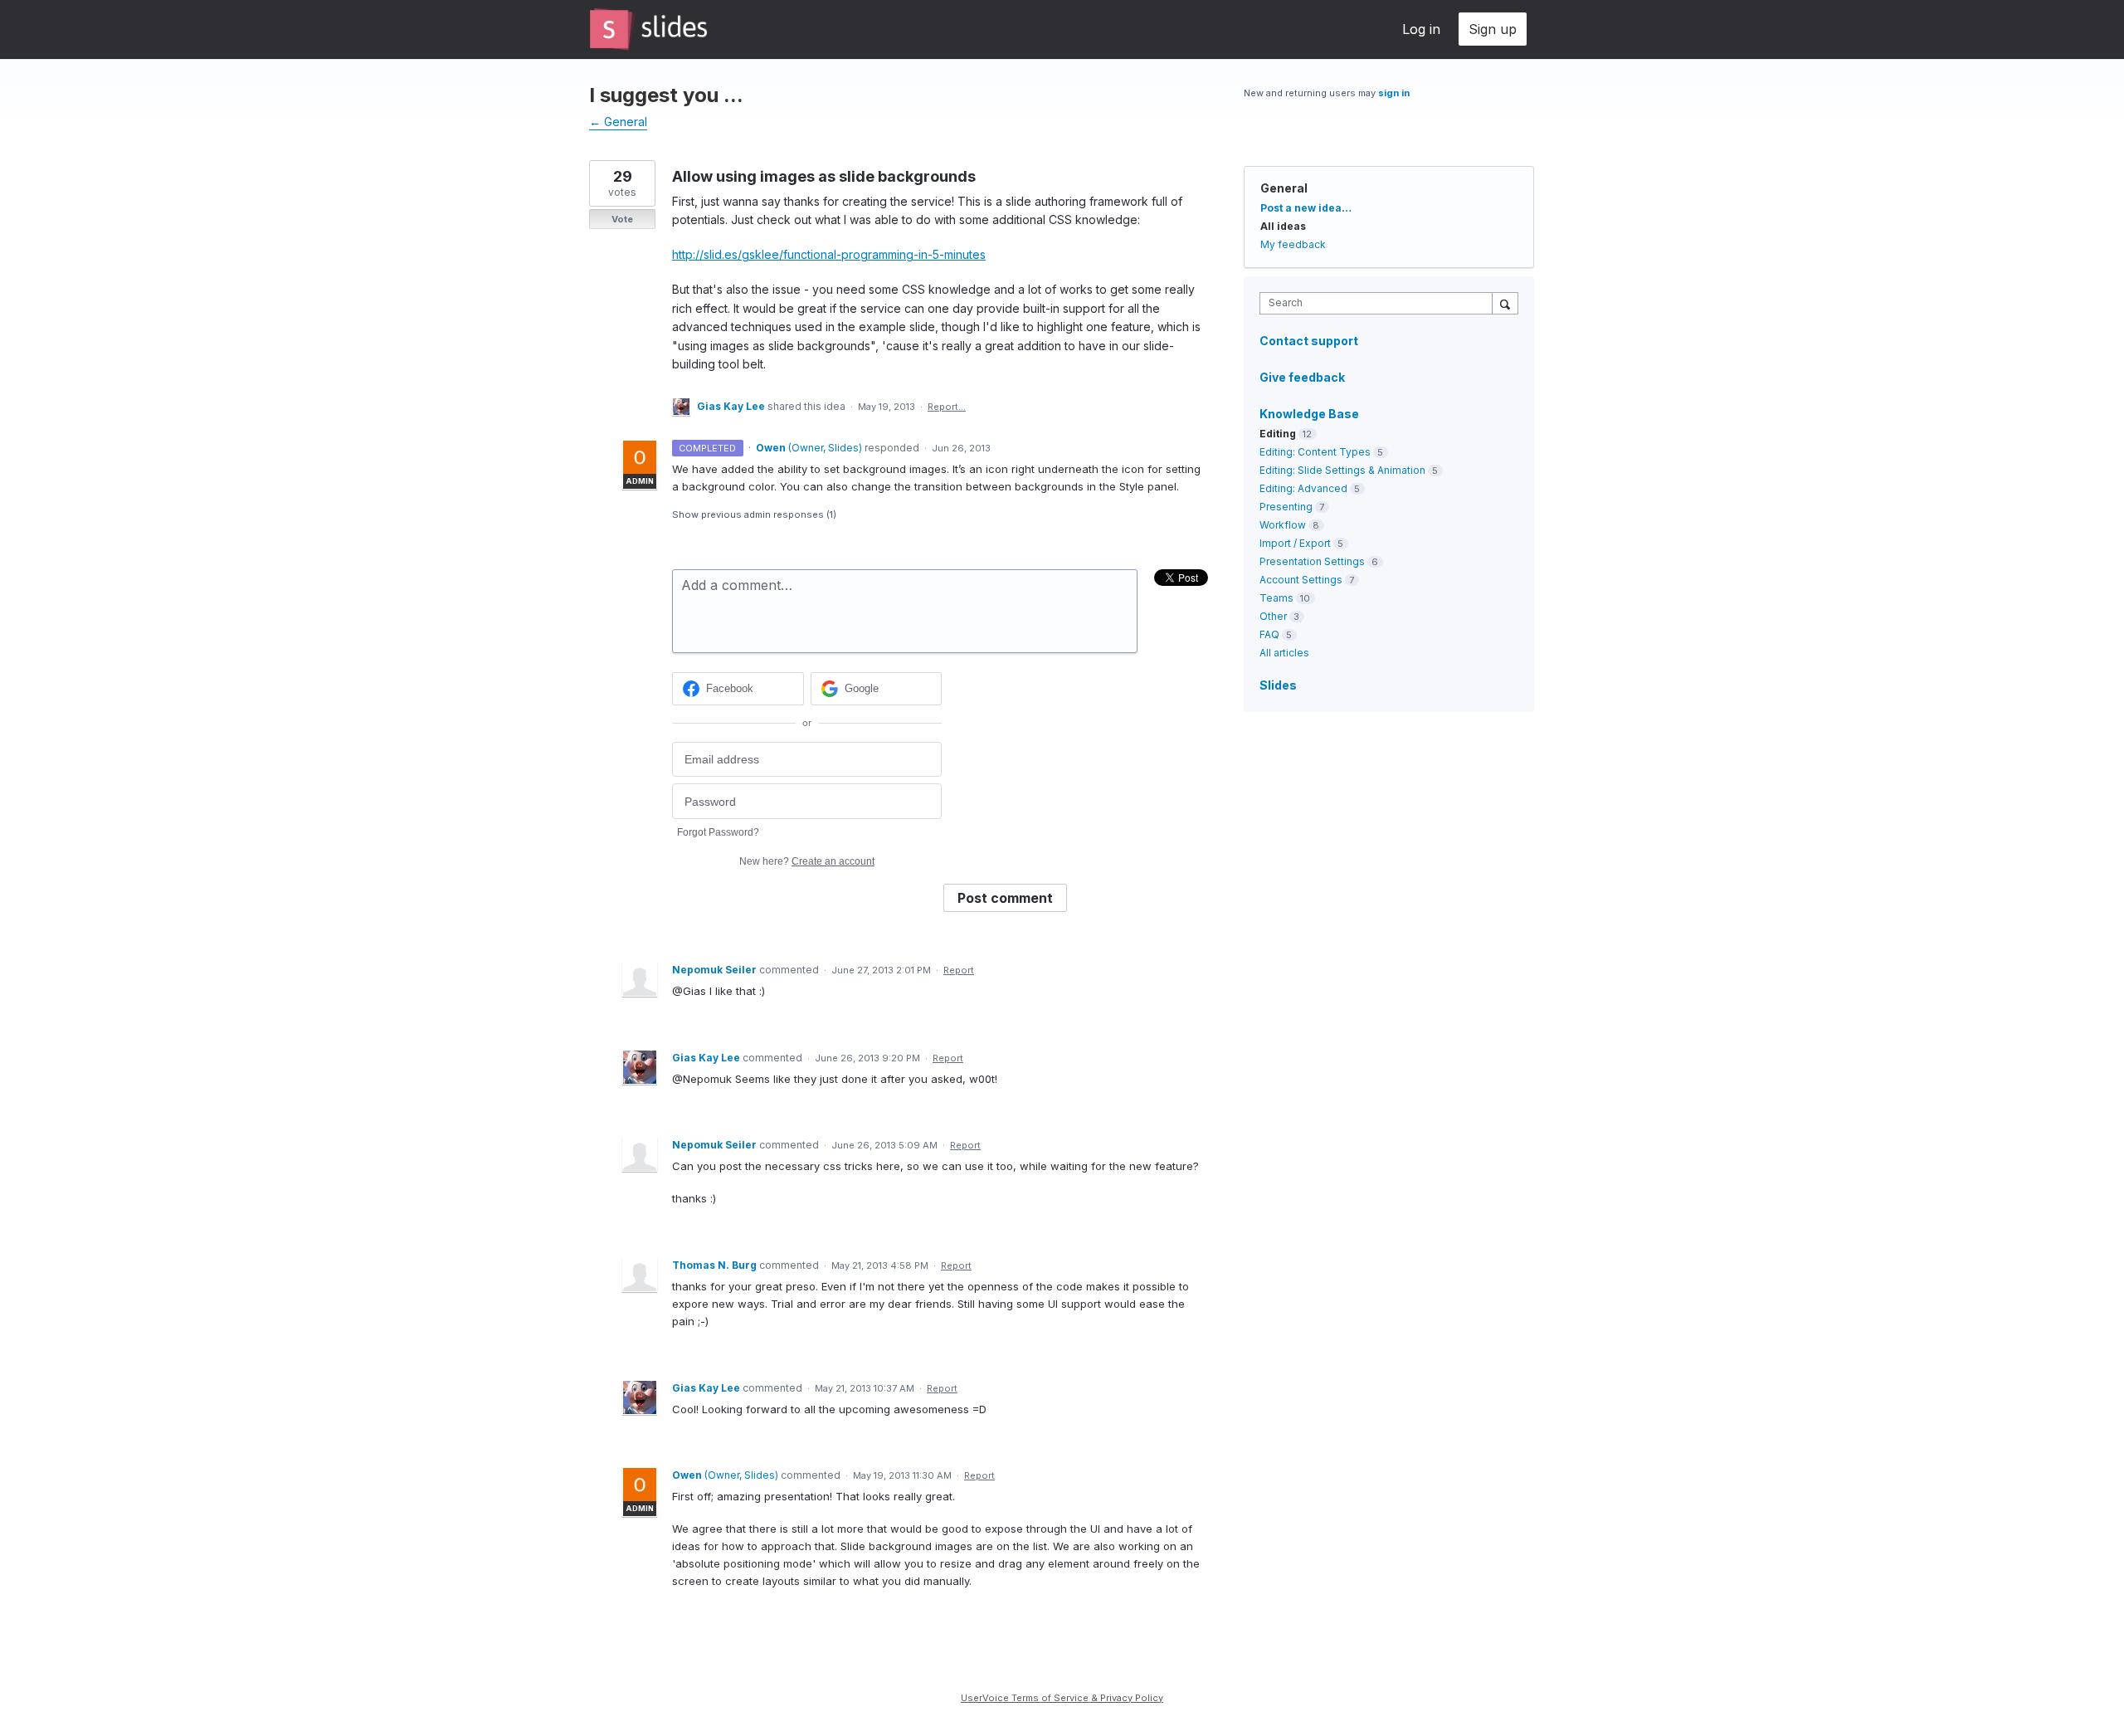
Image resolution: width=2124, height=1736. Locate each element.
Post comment (1005, 898)
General (1284, 188)
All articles (1284, 653)
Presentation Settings (1312, 561)
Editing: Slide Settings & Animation (1342, 470)
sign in (1394, 93)
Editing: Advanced (1303, 488)
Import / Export (1295, 543)
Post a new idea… (1306, 208)
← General (618, 122)
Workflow (1283, 525)
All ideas (1283, 226)
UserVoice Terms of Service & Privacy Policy (1062, 1698)
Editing (1278, 434)
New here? (807, 861)
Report (959, 970)
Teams (1276, 598)
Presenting (1286, 507)
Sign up (1493, 29)
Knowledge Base (1309, 414)
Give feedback (1302, 377)
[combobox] (1380, 303)
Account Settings (1301, 580)
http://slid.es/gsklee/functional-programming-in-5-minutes (829, 254)
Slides (1278, 685)
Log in (1421, 29)
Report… (947, 407)
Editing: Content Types (1315, 452)
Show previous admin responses (754, 514)
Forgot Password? (718, 832)
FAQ (1269, 634)
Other (1273, 616)
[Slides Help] (648, 29)
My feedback (1293, 244)
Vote (622, 219)
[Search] (1505, 303)
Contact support (1309, 341)
